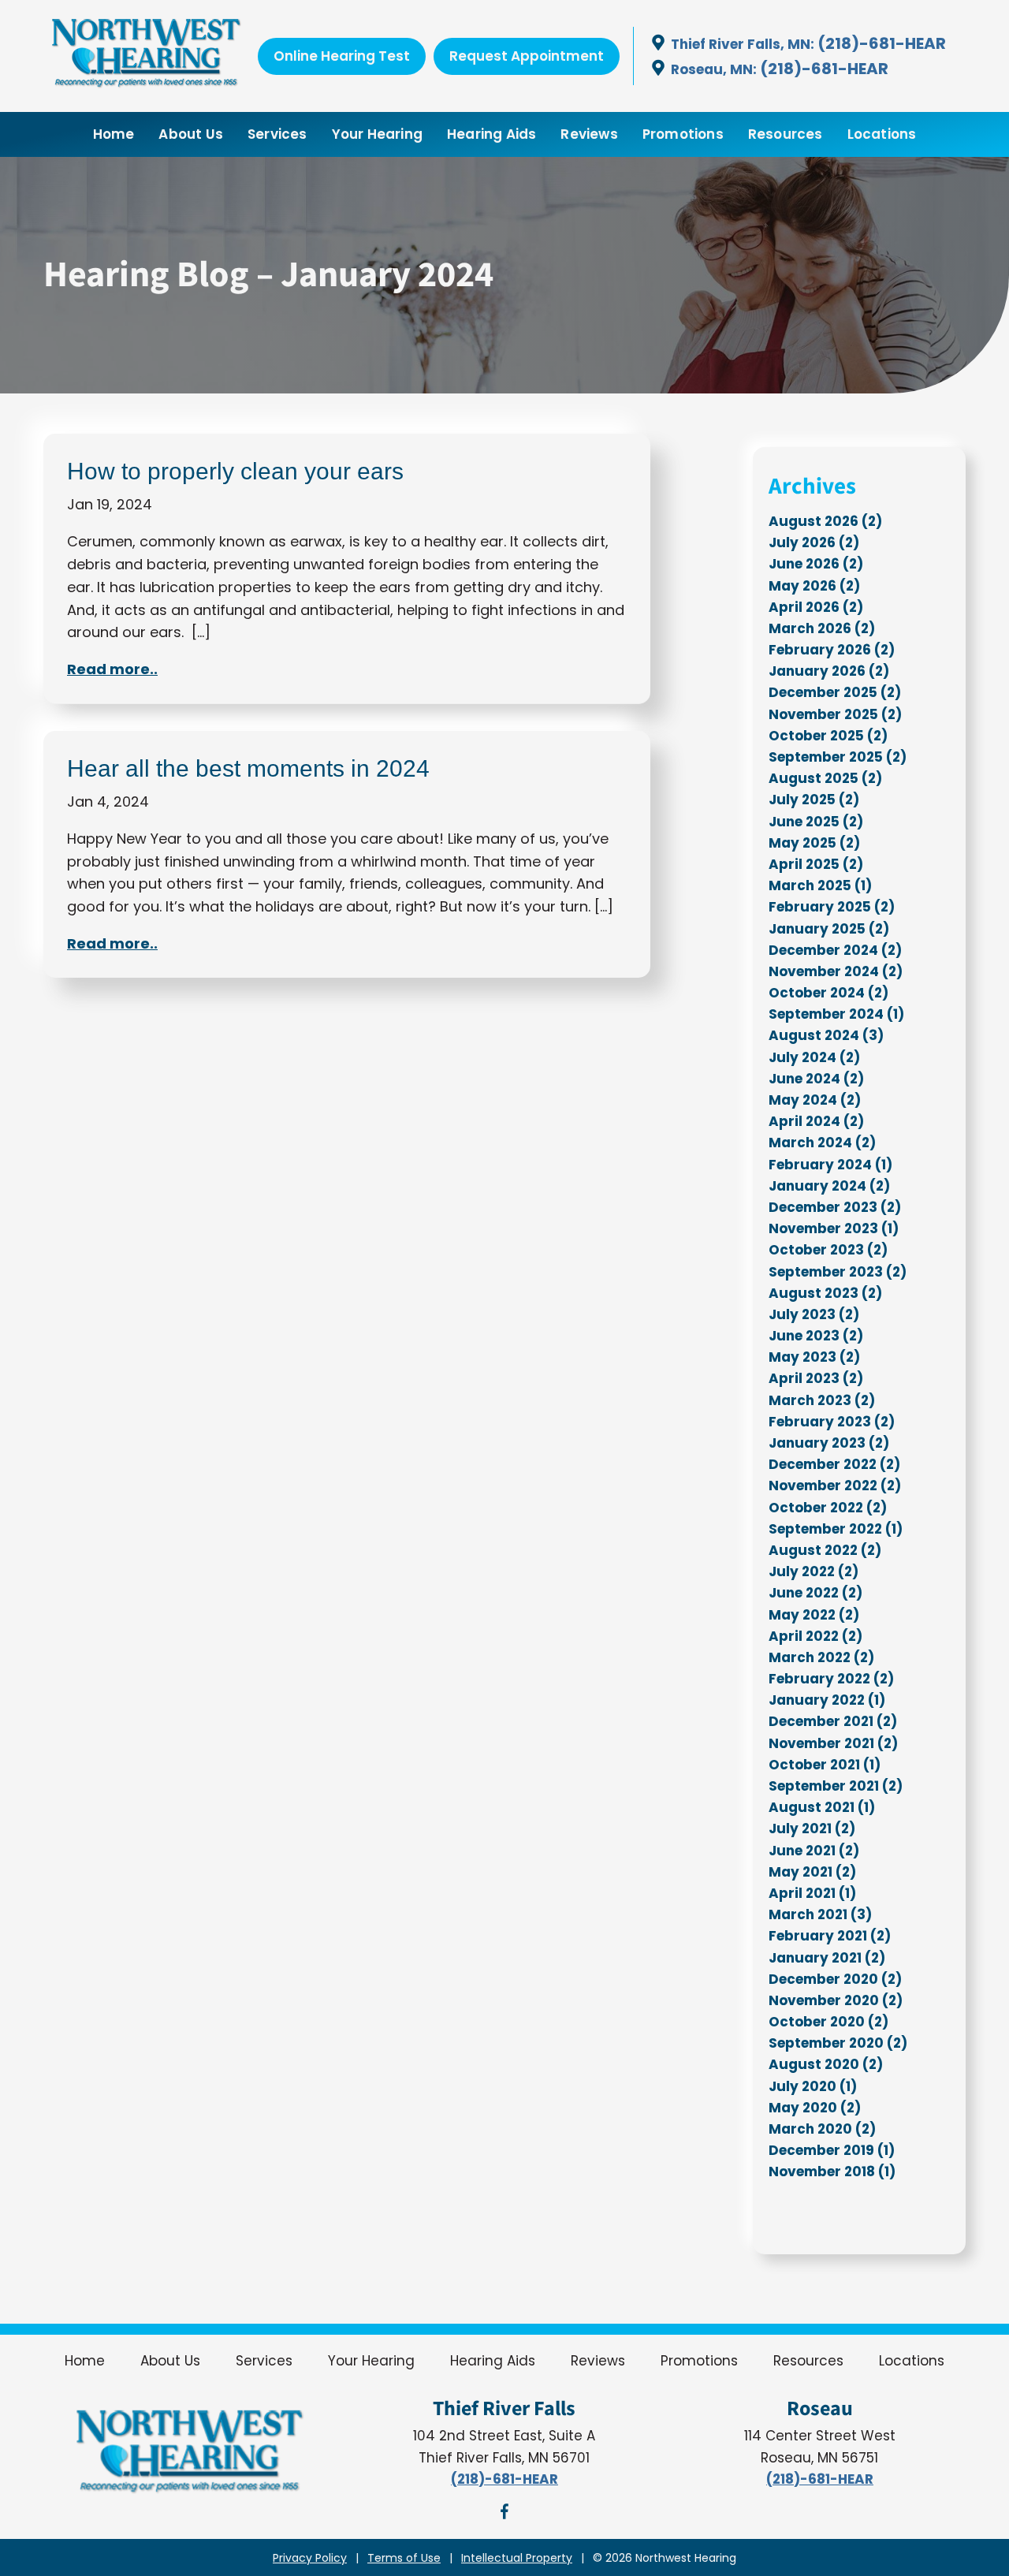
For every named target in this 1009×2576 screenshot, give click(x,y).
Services (277, 134)
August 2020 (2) (826, 2064)
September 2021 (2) (836, 1786)
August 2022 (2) (825, 1550)
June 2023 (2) (816, 1336)
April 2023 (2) (816, 1378)
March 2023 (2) (822, 1400)
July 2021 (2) (812, 1829)
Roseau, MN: (714, 69)
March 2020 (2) (822, 2129)
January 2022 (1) (827, 1700)
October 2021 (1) (825, 1765)
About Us (191, 134)
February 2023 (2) (832, 1422)
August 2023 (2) (825, 1293)
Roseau (820, 2409)
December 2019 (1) (832, 2150)
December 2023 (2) (835, 1207)
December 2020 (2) (835, 1979)
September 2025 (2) (838, 757)
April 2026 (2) (816, 607)
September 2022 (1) (836, 1529)
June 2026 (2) (816, 564)
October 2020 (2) (828, 2022)
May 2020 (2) (815, 2108)
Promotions (683, 134)
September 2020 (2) (838, 2043)
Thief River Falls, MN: (743, 44)
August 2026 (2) (825, 521)
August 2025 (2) (825, 778)
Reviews (589, 134)
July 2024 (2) (814, 1057)
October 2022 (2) (828, 1508)
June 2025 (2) (816, 822)
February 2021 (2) (830, 1936)
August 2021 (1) (822, 1807)
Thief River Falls (504, 2409)
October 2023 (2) (828, 1250)
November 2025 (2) (835, 714)
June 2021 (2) (814, 1851)
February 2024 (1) (830, 1165)
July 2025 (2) (814, 800)
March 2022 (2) (821, 1657)
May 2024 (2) (815, 1100)
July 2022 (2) (814, 1571)
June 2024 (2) (816, 1079)
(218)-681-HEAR (882, 43)
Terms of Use (404, 2558)
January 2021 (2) (827, 1958)
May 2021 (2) (812, 1872)
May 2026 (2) (814, 586)
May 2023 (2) (814, 1357)
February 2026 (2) (832, 650)
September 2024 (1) (836, 1014)
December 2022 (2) (834, 1464)
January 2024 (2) (829, 1186)
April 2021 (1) (812, 1893)
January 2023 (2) (829, 1443)
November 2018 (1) (832, 2172)
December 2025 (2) (835, 692)
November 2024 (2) (836, 971)
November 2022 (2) (835, 1486)
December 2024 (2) (835, 950)
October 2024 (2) (828, 993)
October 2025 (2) (828, 736)
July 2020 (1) (813, 2086)
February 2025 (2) (832, 907)
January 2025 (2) (829, 929)
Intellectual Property (517, 2558)
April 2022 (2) (815, 1636)
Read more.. (112, 669)
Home (114, 134)
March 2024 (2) (822, 1143)
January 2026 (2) (829, 671)
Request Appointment (527, 56)
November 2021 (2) (833, 1743)
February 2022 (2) (831, 1679)
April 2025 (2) (816, 864)
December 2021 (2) (833, 1721)
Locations (882, 134)
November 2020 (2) (836, 2000)
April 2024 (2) (816, 1121)
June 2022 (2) (815, 1593)
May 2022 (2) (814, 1615)
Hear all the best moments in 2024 (248, 768)
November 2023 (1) (834, 1228)
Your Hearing (377, 134)
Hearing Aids (491, 134)
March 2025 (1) (820, 885)
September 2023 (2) (838, 1272)
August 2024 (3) (826, 1035)
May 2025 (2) (814, 843)
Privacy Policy (310, 2558)
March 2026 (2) (822, 628)
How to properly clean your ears (235, 471)
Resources (786, 134)
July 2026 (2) (814, 542)
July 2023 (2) (814, 1314)
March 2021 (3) (820, 1914)
